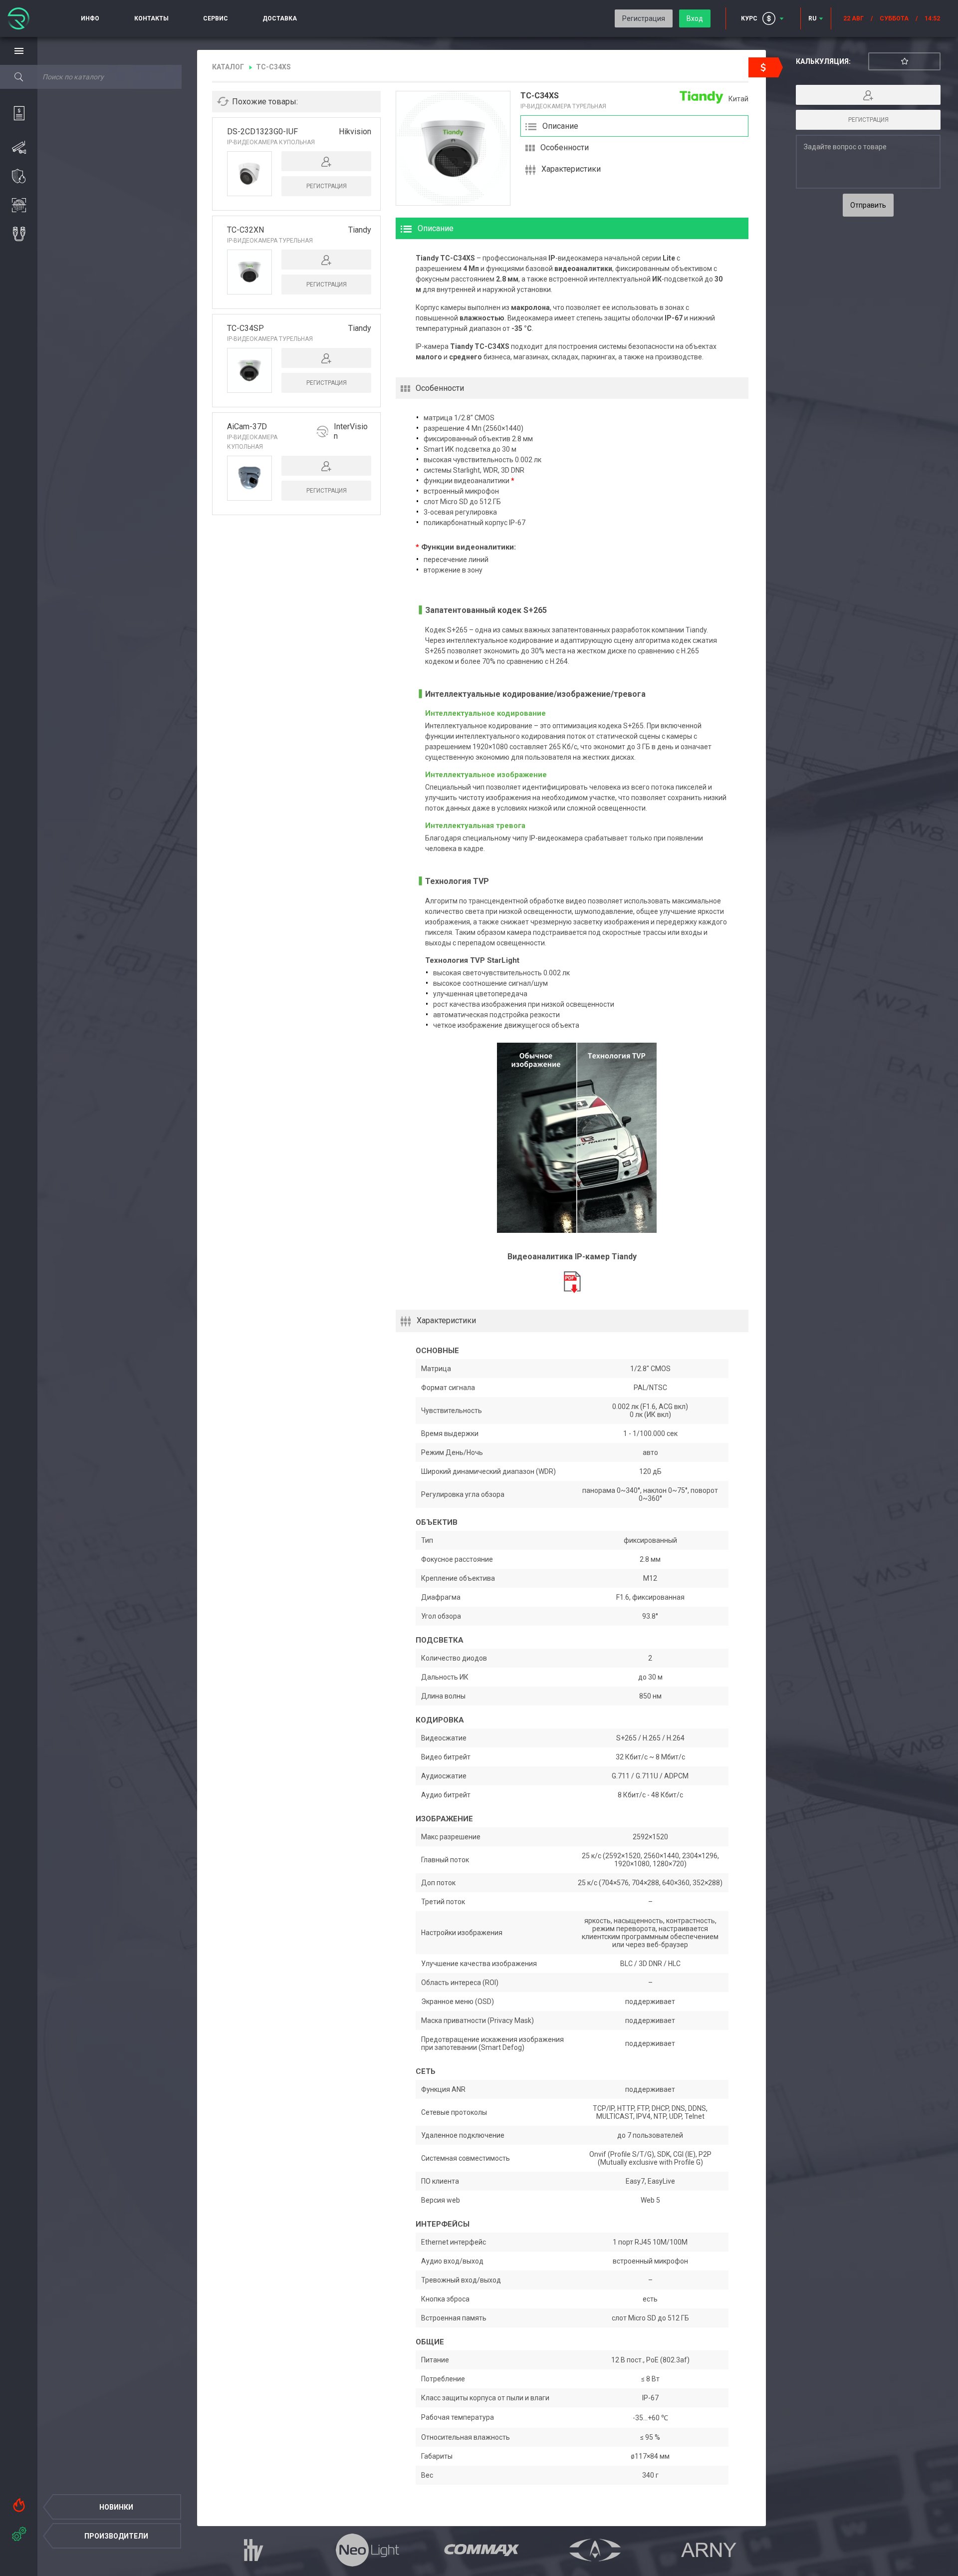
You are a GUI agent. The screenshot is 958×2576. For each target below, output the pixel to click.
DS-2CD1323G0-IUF (262, 132)
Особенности (565, 147)
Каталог (228, 67)
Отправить (868, 205)
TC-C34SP (245, 328)
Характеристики (571, 169)
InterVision (351, 431)
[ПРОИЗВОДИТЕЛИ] (19, 2532)
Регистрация (644, 18)
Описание (560, 126)
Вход (695, 18)
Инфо (90, 18)
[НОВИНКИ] (19, 2503)
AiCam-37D (247, 427)
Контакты (151, 18)
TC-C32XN (245, 230)
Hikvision (355, 132)
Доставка (280, 18)
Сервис (216, 18)
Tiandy (360, 230)
